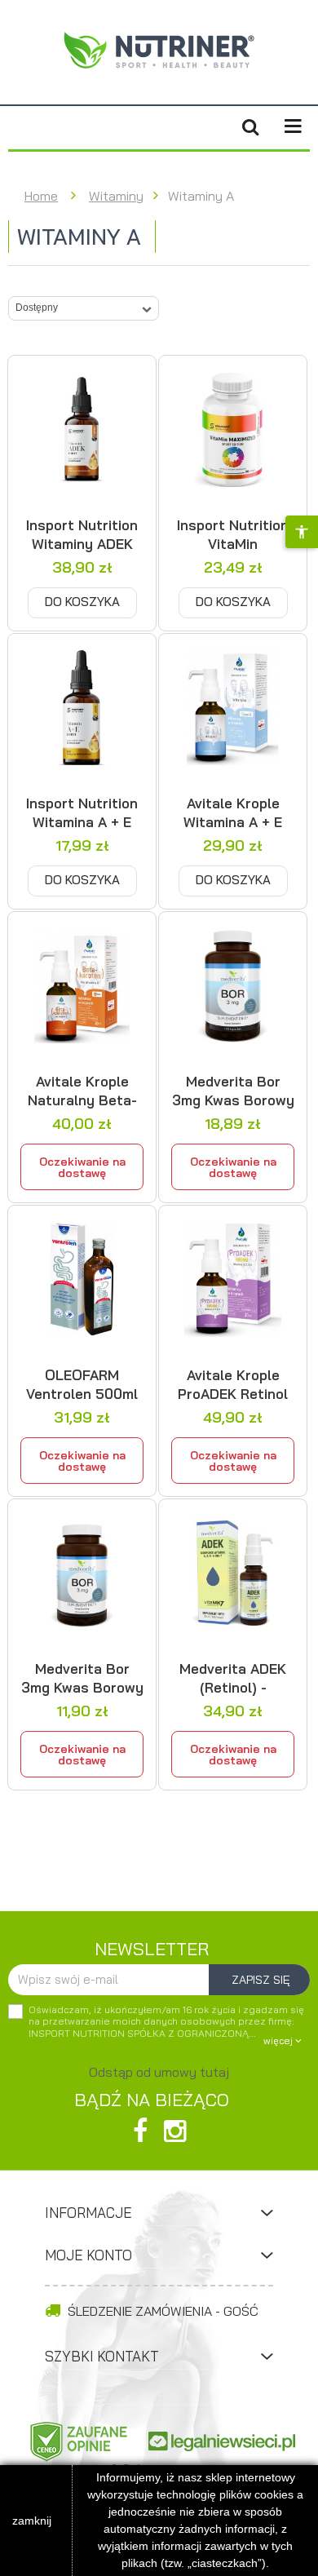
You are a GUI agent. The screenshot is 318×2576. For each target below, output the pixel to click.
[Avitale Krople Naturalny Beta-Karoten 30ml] (82, 986)
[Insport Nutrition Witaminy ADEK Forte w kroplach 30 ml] (82, 429)
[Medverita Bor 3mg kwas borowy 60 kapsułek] (82, 1573)
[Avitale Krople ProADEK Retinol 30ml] (233, 1279)
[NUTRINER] (159, 50)
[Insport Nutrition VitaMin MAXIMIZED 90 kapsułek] (233, 429)
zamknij (32, 2521)
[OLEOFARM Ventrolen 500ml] (82, 1279)
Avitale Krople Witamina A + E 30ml (233, 812)
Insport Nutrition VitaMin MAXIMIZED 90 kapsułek (233, 534)
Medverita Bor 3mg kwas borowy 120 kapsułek (233, 1091)
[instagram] (175, 2131)
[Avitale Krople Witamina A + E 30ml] (233, 708)
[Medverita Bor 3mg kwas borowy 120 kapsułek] (233, 986)
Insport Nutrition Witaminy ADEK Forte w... (82, 534)
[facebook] (140, 2131)
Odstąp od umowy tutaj (159, 2072)
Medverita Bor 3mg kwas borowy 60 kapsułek (82, 1678)
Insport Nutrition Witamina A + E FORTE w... (82, 812)
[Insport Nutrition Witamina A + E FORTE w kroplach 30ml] (82, 708)
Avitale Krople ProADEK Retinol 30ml (233, 1384)
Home (41, 196)
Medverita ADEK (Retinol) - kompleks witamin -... (233, 1678)
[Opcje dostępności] (302, 532)
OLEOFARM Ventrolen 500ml (82, 1384)
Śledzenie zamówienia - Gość (161, 2311)
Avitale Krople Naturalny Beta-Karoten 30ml (82, 1091)
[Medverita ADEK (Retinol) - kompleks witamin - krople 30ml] (233, 1573)
